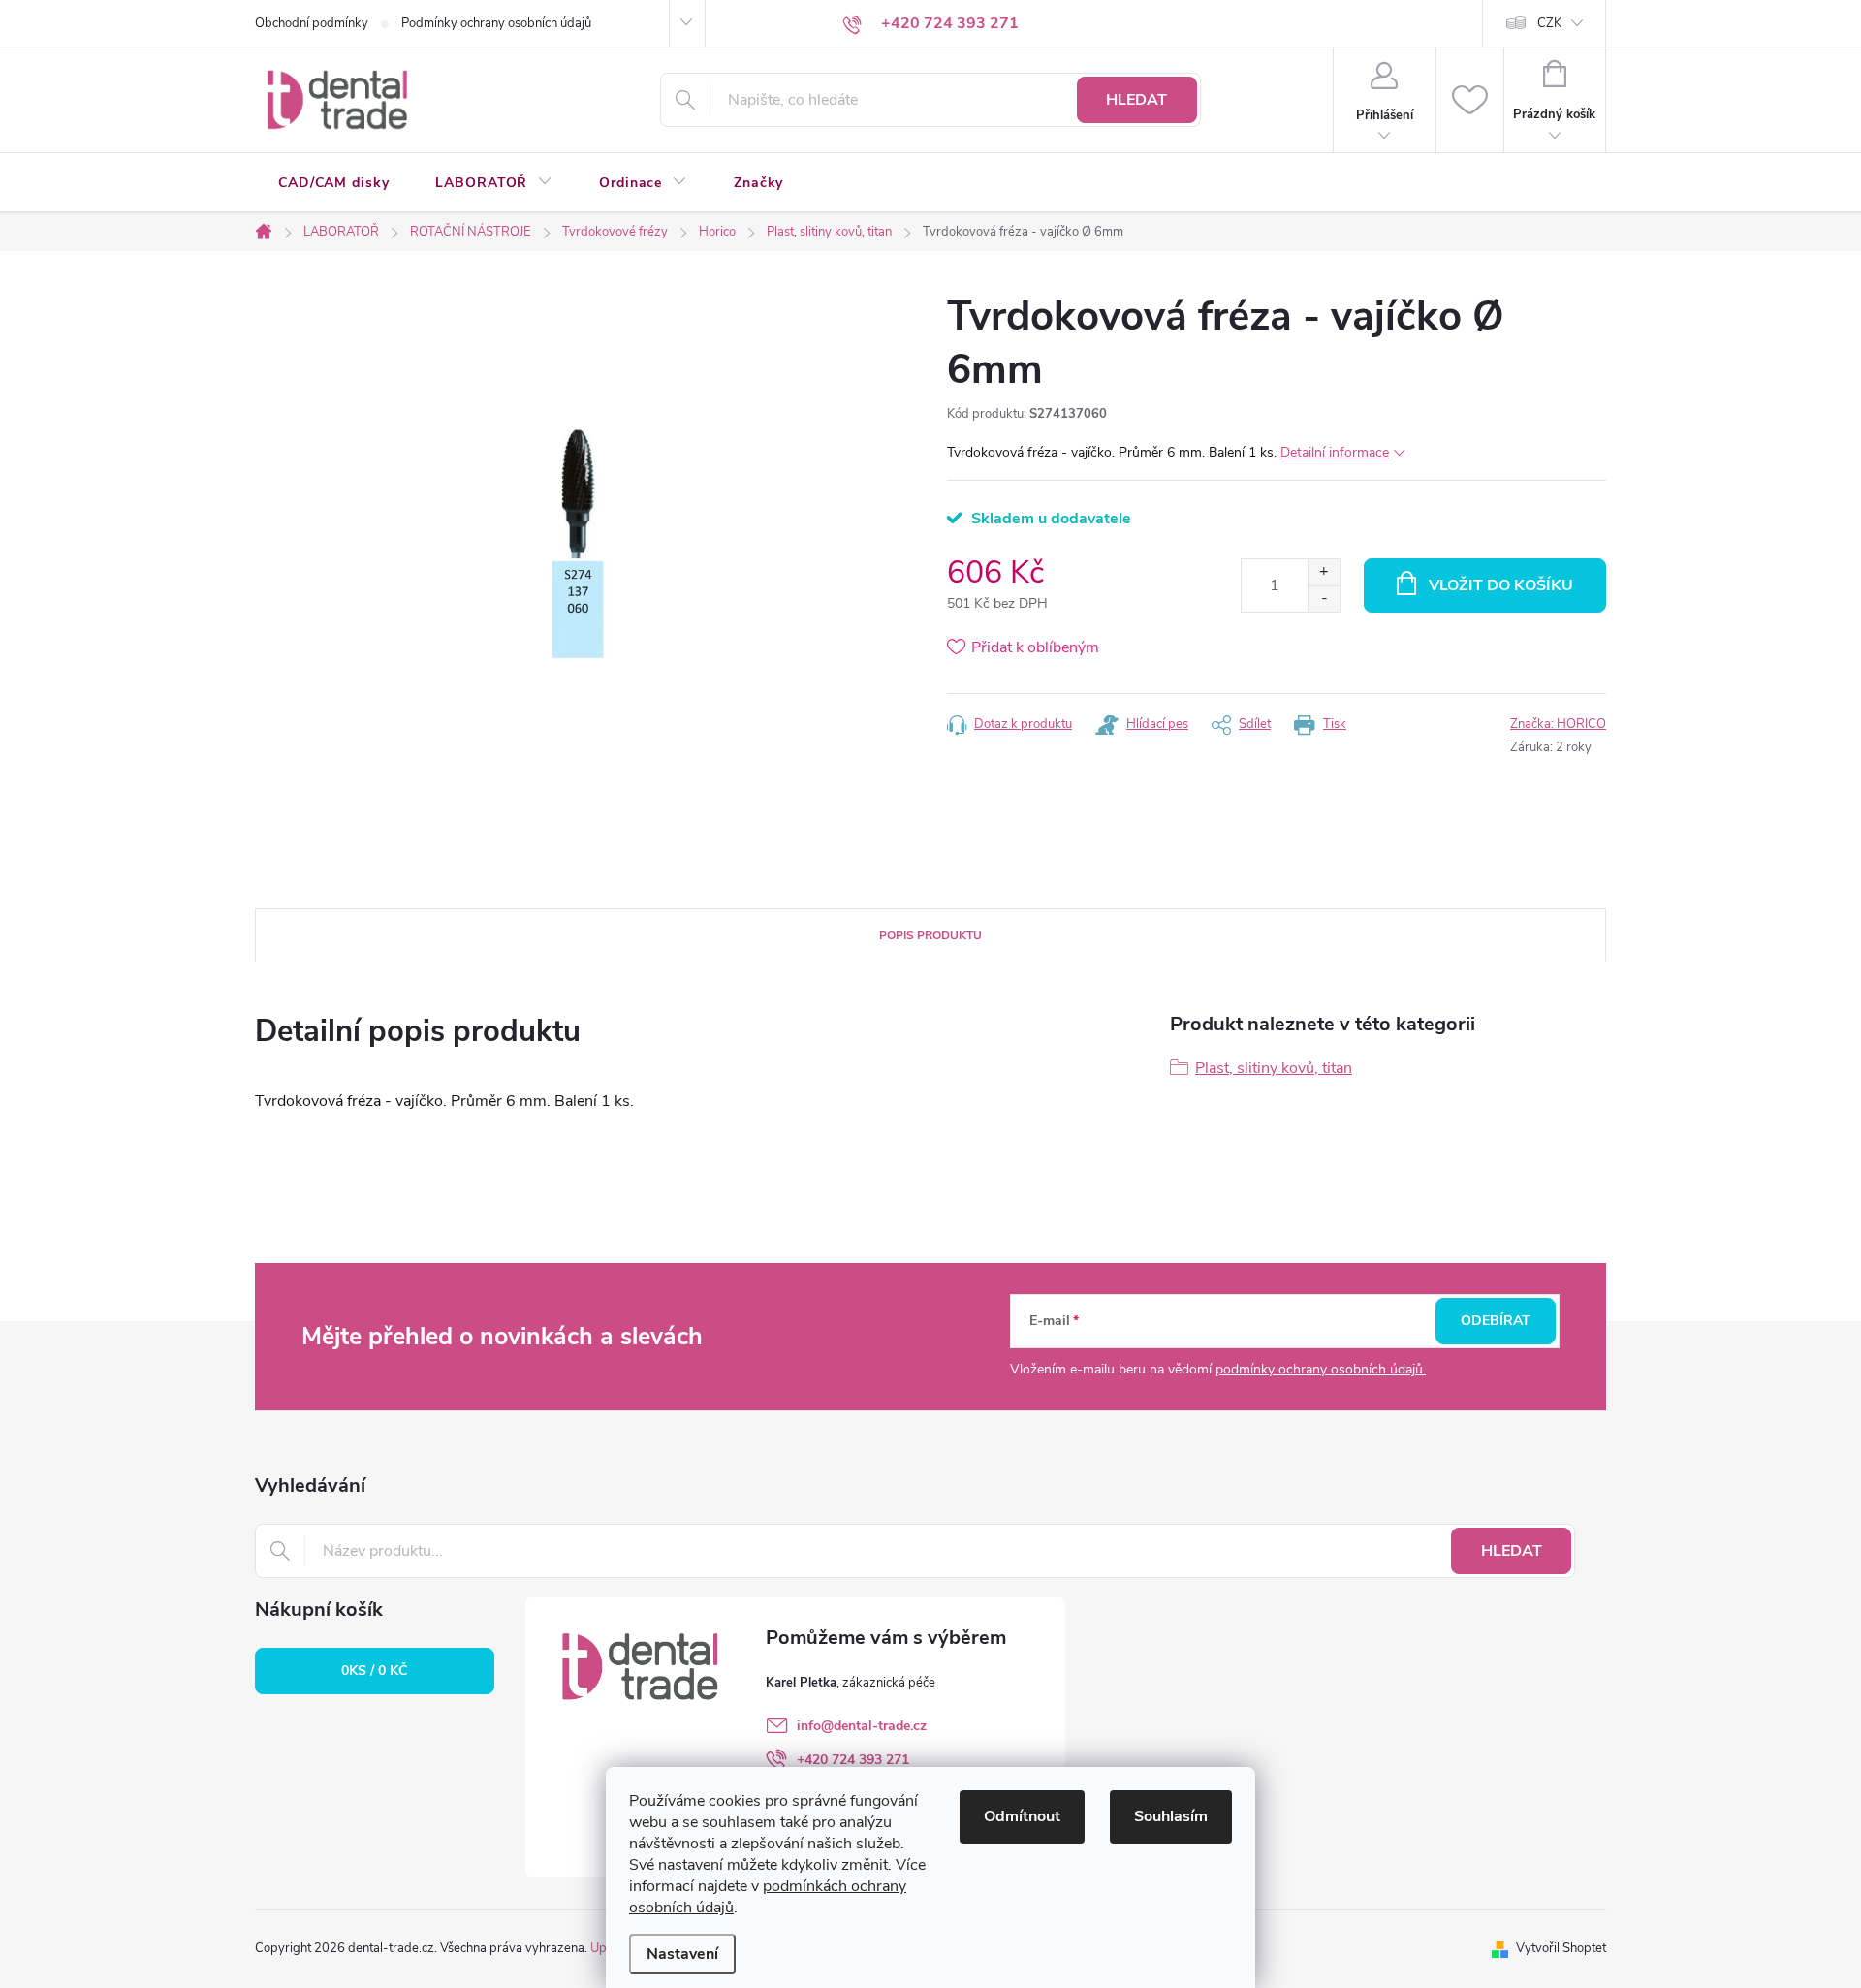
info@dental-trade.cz (862, 1726)
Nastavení (682, 1954)
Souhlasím (1171, 1816)
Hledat (1136, 100)
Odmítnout (1022, 1816)
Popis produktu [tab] (930, 935)
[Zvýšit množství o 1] (1324, 572)
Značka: (1558, 724)
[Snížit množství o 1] (1324, 599)
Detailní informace (1335, 452)
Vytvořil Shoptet (1561, 1948)
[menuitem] (333, 183)
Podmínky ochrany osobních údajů (496, 23)
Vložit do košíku (1501, 585)
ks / (374, 1671)
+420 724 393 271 (853, 1760)
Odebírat (1496, 1321)
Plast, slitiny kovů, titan (1274, 1068)
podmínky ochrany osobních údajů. (1321, 1369)
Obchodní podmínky (312, 23)
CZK (1549, 23)
